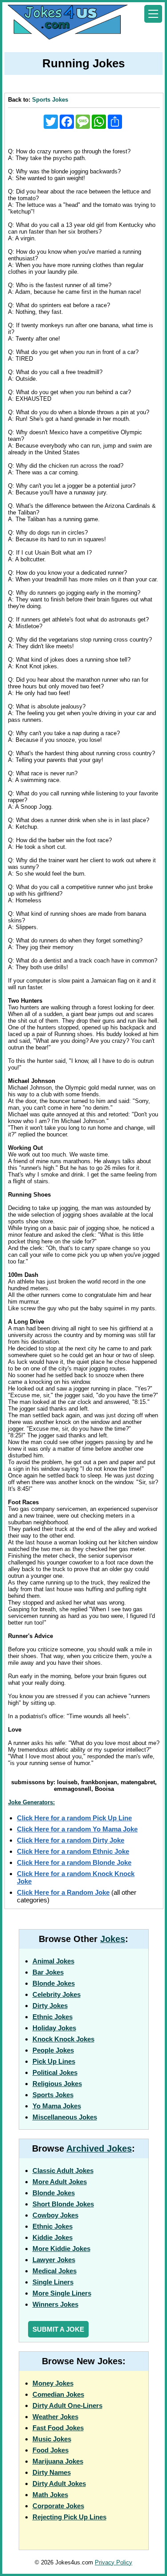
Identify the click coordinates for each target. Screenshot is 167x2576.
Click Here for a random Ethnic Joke (73, 1851)
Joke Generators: (31, 1802)
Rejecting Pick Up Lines (69, 2517)
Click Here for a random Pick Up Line (74, 1818)
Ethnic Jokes (53, 2017)
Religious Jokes (57, 2084)
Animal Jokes (53, 1961)
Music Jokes (52, 2439)
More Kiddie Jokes (61, 2249)
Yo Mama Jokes (57, 2106)
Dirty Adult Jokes (59, 2483)
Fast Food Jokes (58, 2428)
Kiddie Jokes (53, 2237)
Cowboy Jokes (55, 2215)
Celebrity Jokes (57, 1994)
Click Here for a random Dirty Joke (71, 1840)
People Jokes (53, 2050)
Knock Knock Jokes (63, 2039)
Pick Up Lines (54, 2061)
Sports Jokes (50, 100)
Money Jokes (53, 2383)
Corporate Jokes (58, 2506)
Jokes (113, 1939)
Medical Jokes (55, 2271)
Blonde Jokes (54, 1983)
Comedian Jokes (58, 2394)
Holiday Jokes (54, 2028)
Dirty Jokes (50, 2006)
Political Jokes (55, 2072)
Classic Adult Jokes (63, 2171)
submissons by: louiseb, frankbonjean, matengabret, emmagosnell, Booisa (84, 1786)
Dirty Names (52, 2472)
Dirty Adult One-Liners (67, 2405)
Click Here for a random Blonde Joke (74, 1862)
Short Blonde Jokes (63, 2204)
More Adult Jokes (60, 2182)
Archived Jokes (99, 2148)
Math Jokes (50, 2495)
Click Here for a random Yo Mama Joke (77, 1829)
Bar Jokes (48, 1972)
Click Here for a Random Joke (63, 1892)
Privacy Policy (114, 2562)
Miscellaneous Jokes (65, 2117)
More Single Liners (62, 2293)
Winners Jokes (55, 2304)
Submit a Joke (58, 2329)
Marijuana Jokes (58, 2461)
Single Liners (53, 2282)
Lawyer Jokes (54, 2260)
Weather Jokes (55, 2417)
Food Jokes (51, 2450)
